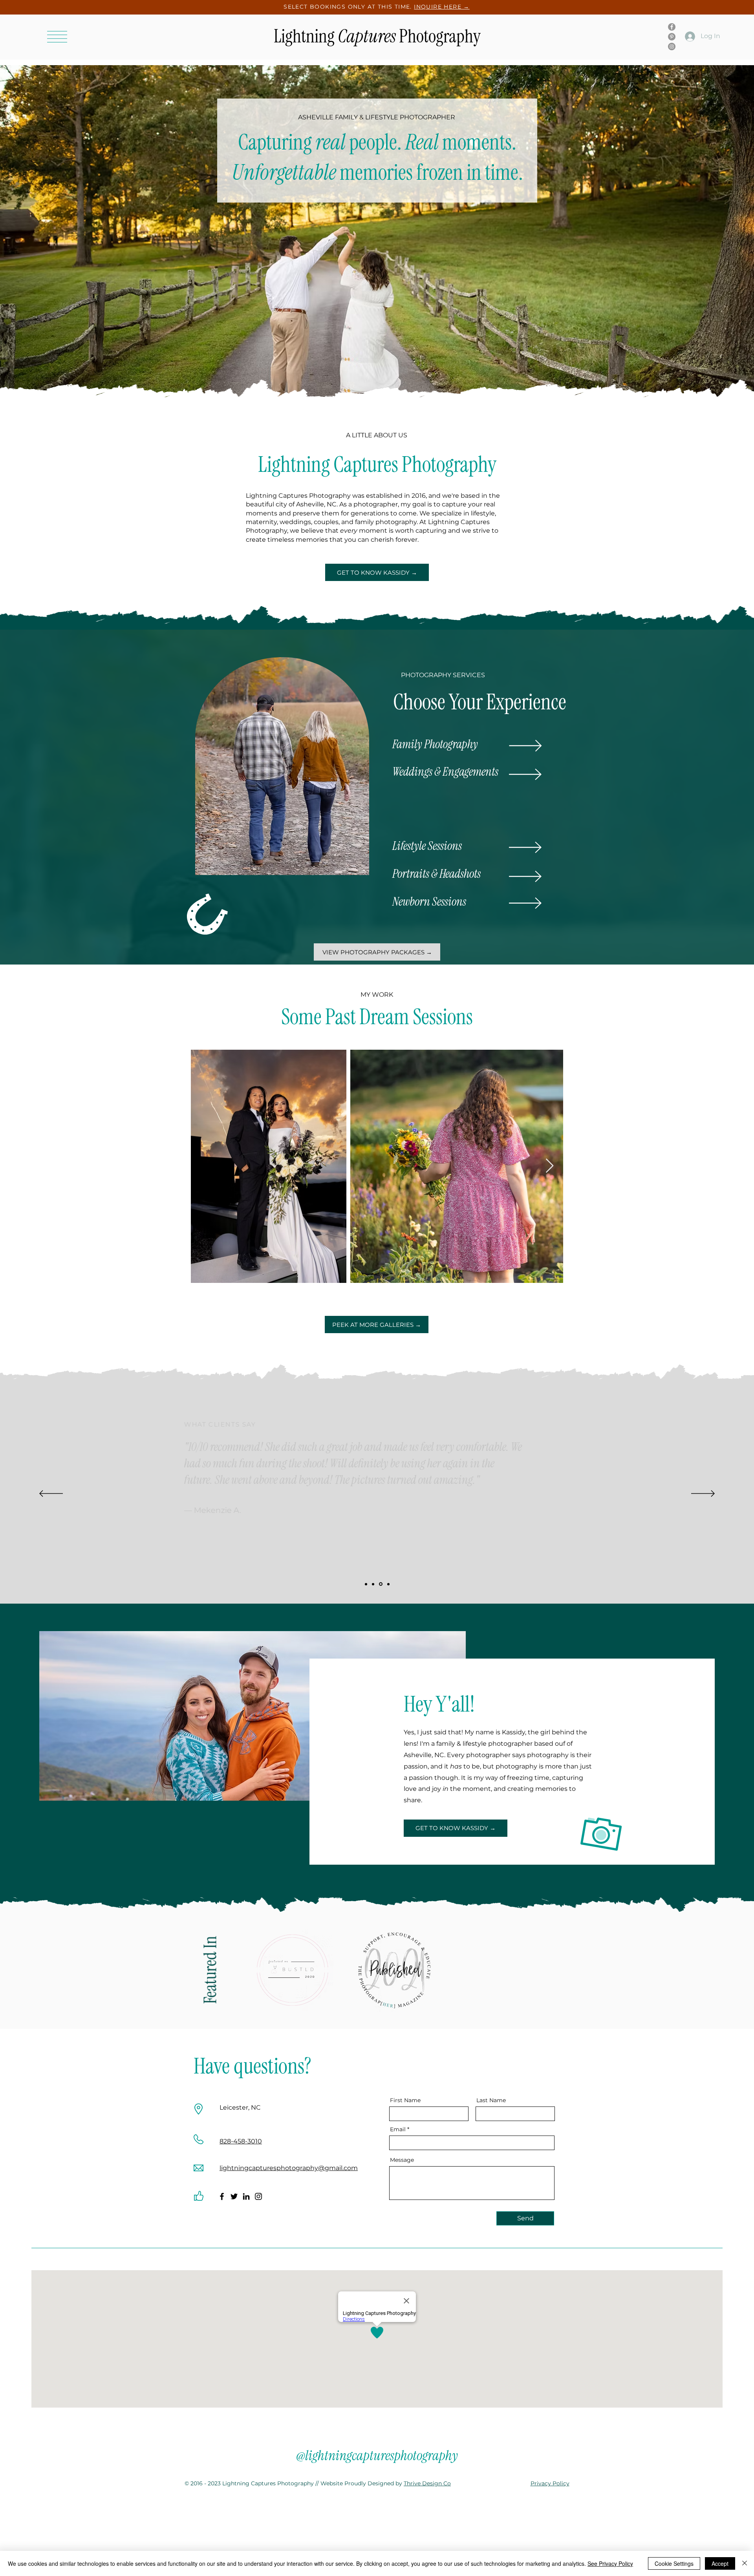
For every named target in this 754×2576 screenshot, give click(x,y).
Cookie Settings (674, 2563)
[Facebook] (672, 27)
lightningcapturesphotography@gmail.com (289, 2168)
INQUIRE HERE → (442, 7)
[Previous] (51, 1494)
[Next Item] (550, 1166)
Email (398, 2129)
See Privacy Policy (610, 2563)
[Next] (703, 1494)
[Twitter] (234, 2196)
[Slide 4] (388, 1584)
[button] (57, 37)
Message (402, 2160)
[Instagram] (672, 47)
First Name (405, 2100)
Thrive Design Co (427, 2483)
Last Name (491, 2100)
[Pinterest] (672, 37)
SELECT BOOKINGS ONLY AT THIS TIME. (349, 7)
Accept (720, 2563)
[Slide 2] (373, 1584)
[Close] (745, 2563)
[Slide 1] (366, 1584)
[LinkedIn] (246, 2196)
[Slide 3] (381, 1584)
